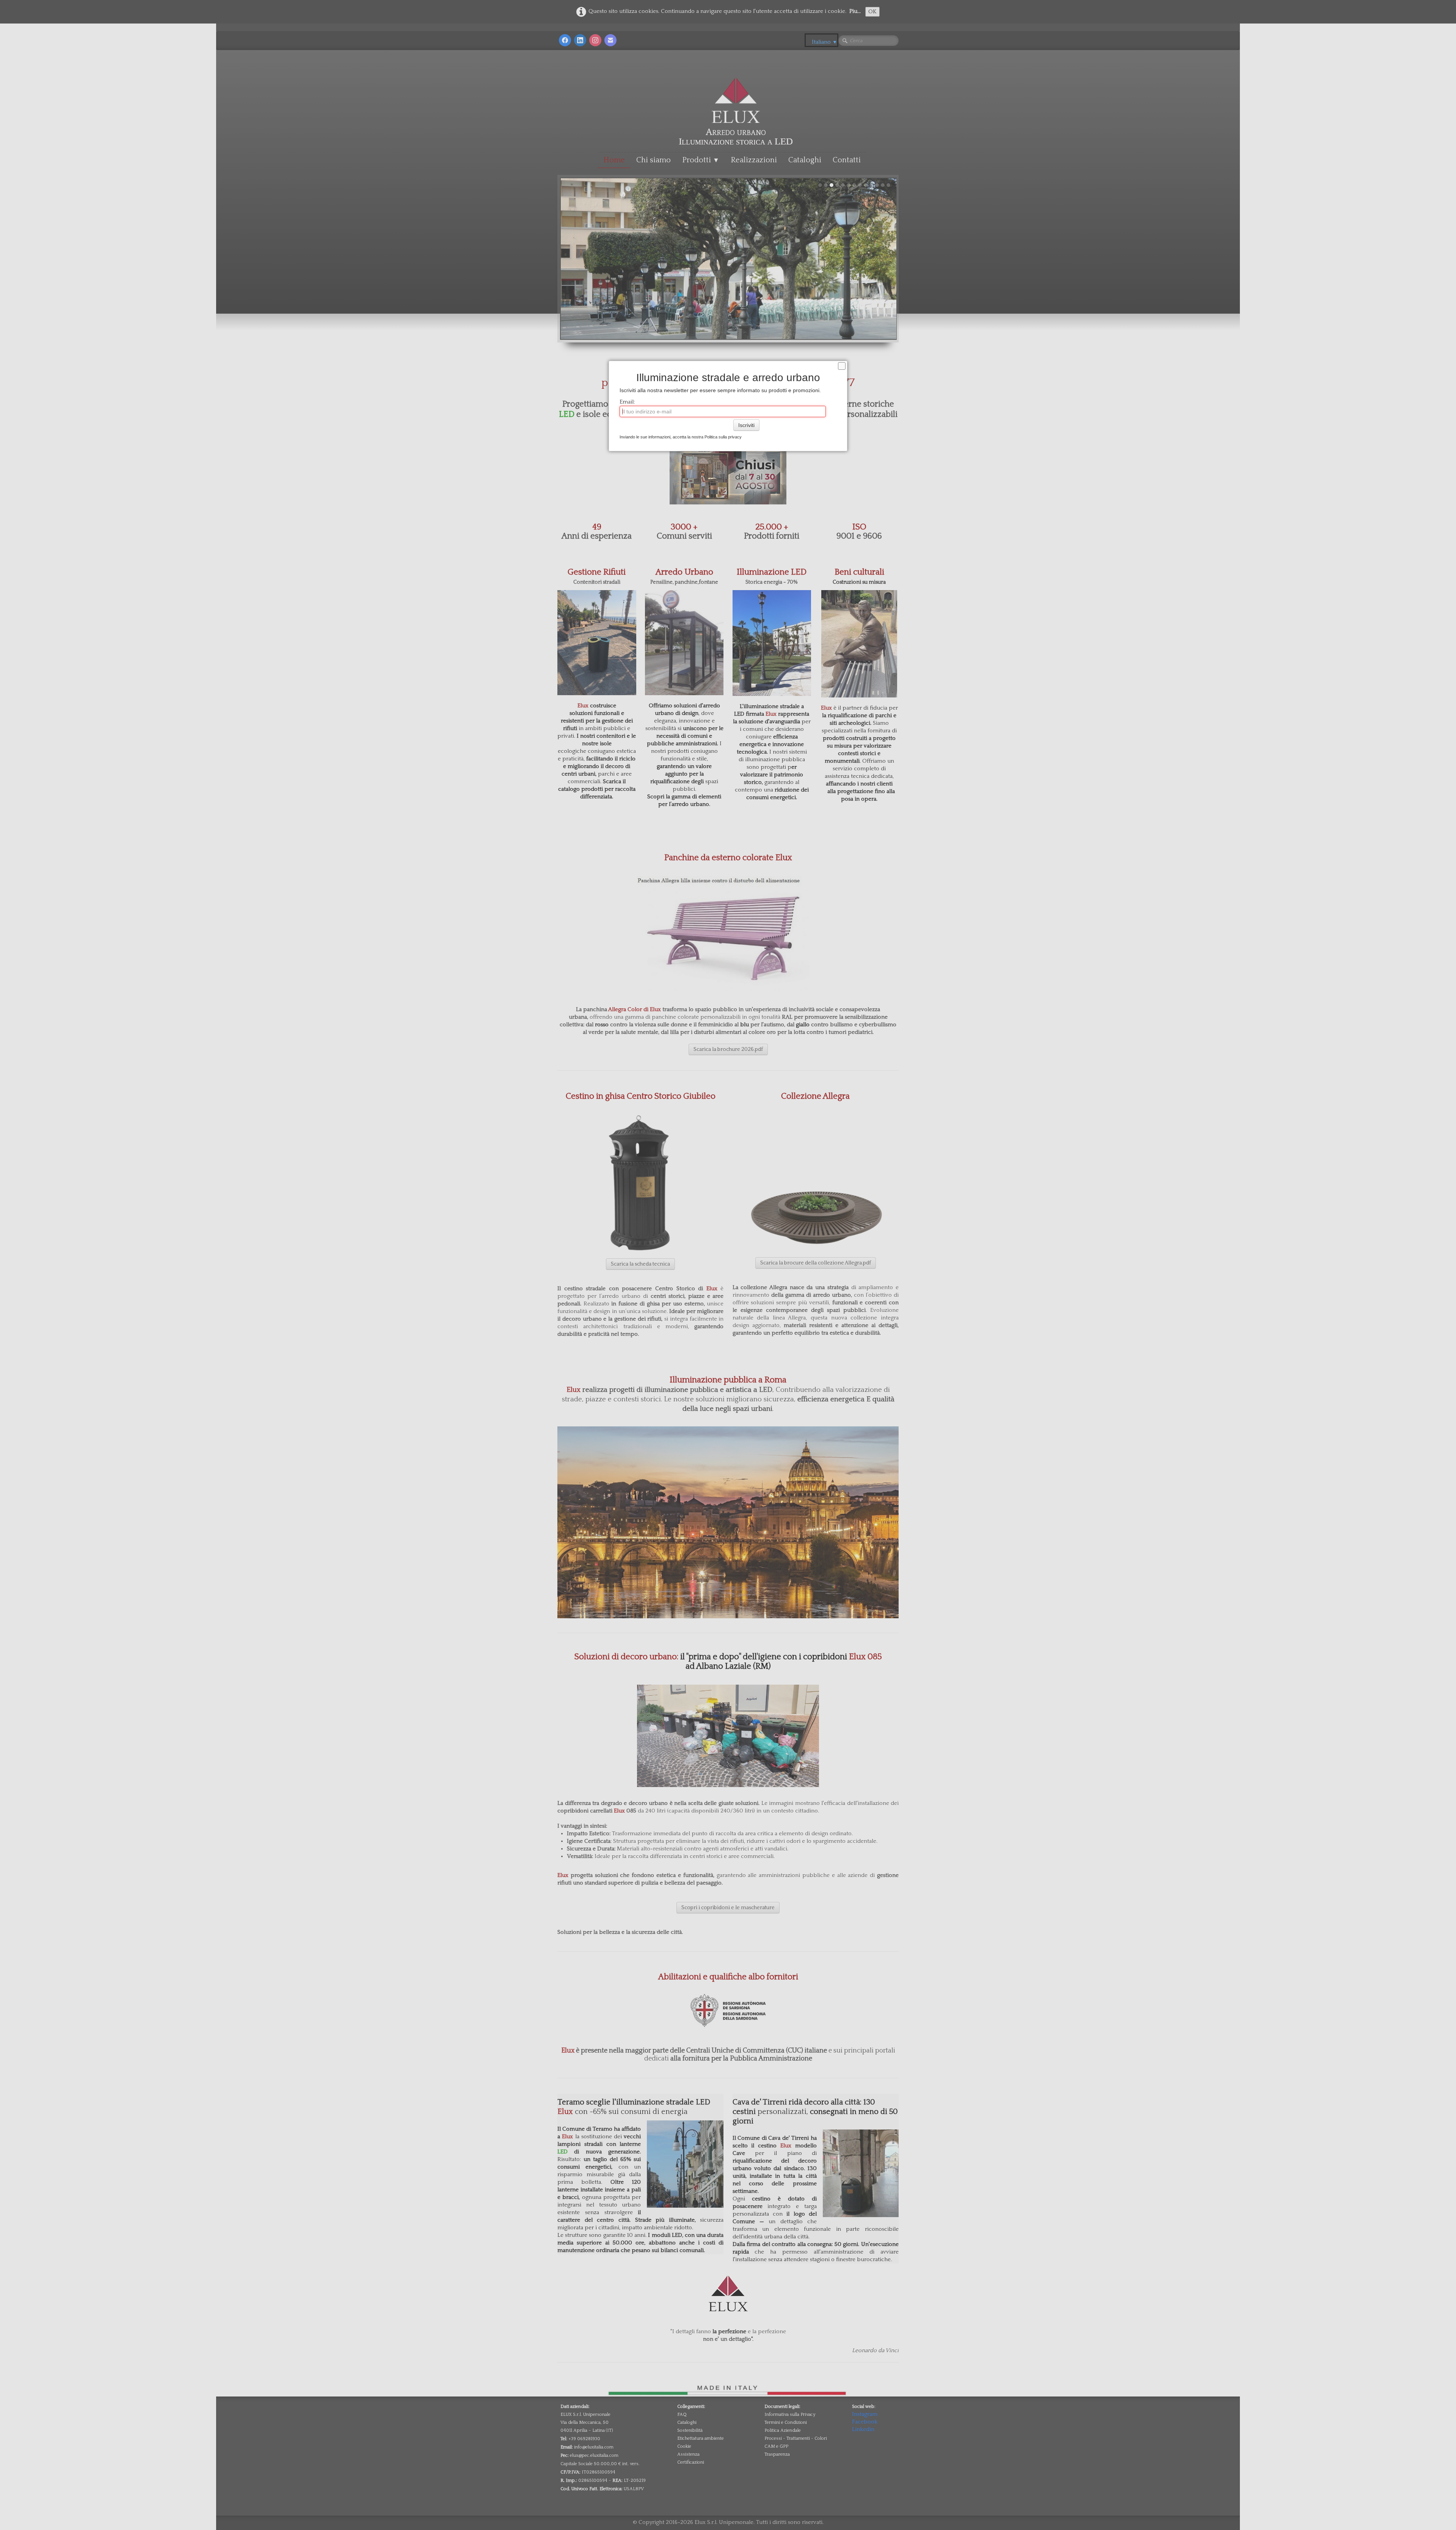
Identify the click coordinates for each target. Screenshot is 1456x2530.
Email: (627, 402)
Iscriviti (746, 425)
